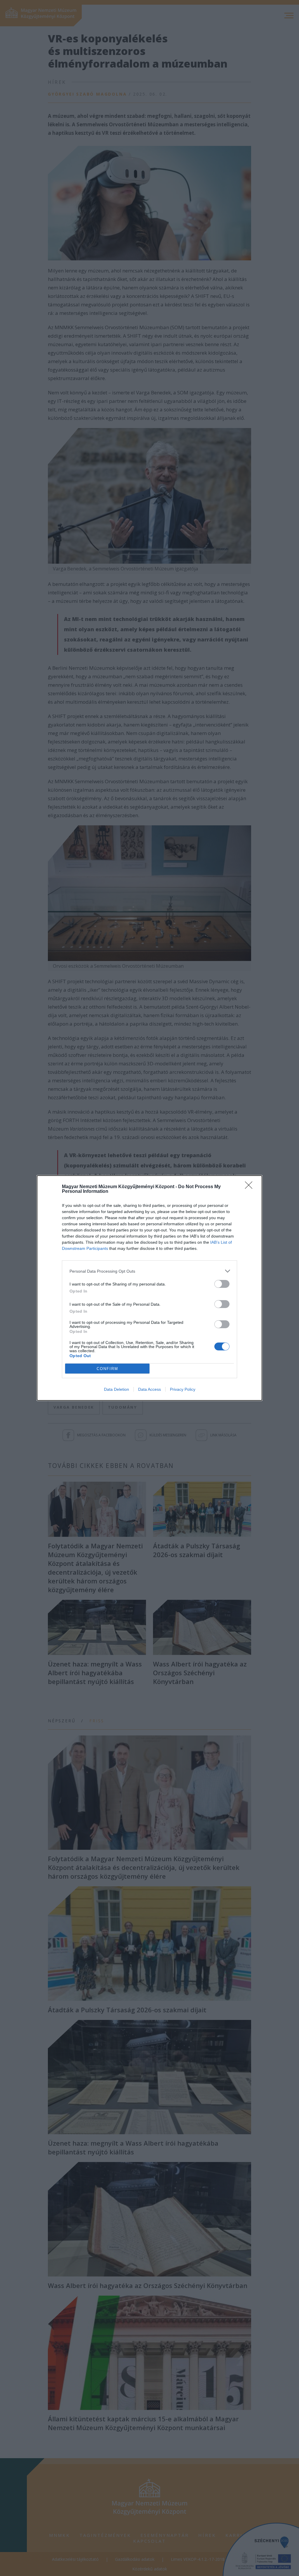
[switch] (222, 1284)
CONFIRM (107, 1369)
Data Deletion (117, 1389)
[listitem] (149, 1271)
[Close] (251, 1187)
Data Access (149, 1389)
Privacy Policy (183, 1389)
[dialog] (149, 1288)
